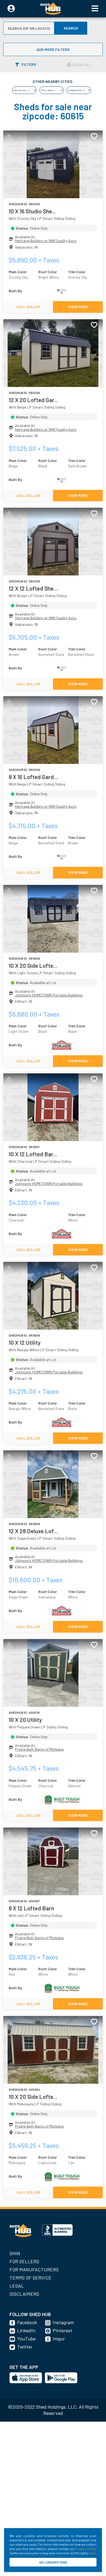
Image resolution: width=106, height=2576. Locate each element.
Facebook (27, 2322)
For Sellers (24, 2261)
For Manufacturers (34, 2269)
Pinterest (63, 2330)
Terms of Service (31, 2278)
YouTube (26, 2339)
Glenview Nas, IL (22, 90)
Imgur (59, 2339)
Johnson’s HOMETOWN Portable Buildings (49, 995)
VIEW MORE (78, 307)
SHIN (15, 2253)
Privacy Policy (85, 2549)
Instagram (63, 2322)
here (92, 2553)
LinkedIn (26, 2330)
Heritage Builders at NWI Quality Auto (46, 241)
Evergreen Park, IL (77, 90)
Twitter (25, 2347)
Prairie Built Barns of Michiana (39, 1749)
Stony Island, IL (48, 90)
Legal (17, 2286)
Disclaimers (24, 2294)
